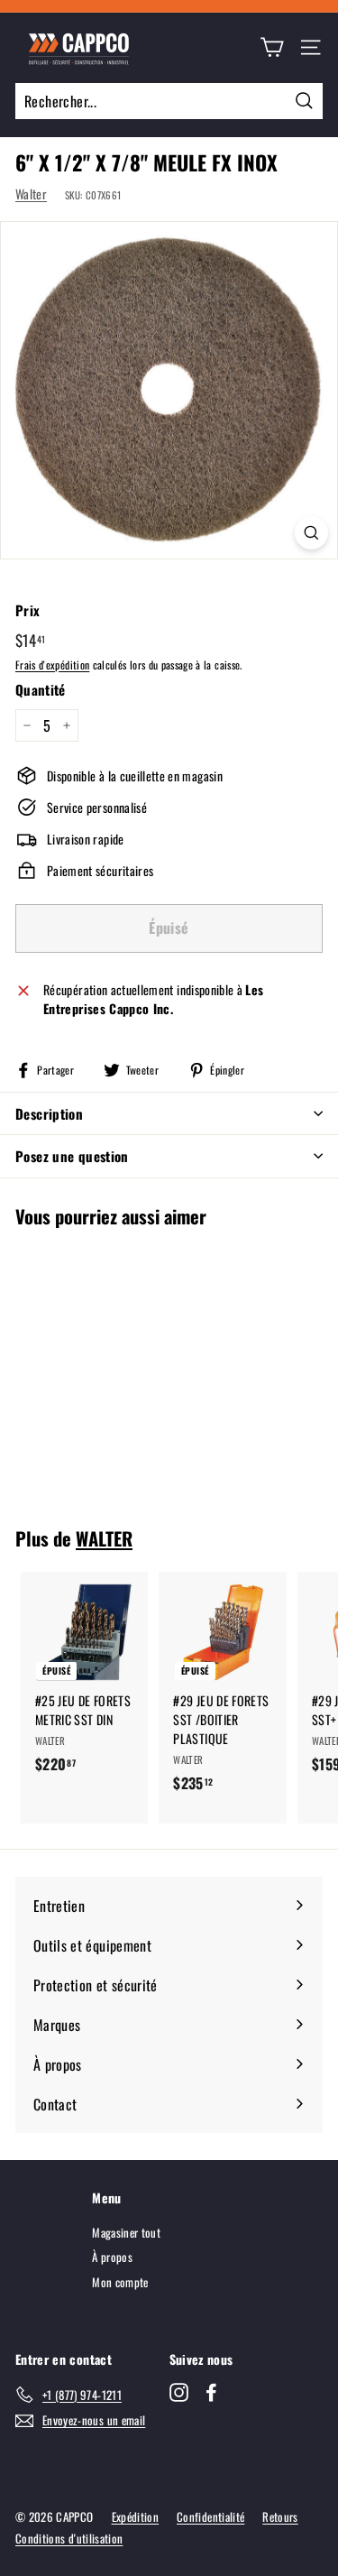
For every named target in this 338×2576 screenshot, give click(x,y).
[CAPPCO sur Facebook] (211, 2392)
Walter (31, 194)
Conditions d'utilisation (69, 2538)
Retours (280, 2516)
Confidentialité (210, 2516)
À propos (112, 2257)
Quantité (41, 689)
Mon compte (120, 2282)
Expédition (136, 2516)
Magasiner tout (126, 2232)
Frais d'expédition (52, 665)
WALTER (104, 1538)
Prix (27, 610)
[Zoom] (311, 533)
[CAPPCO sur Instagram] (179, 2392)
